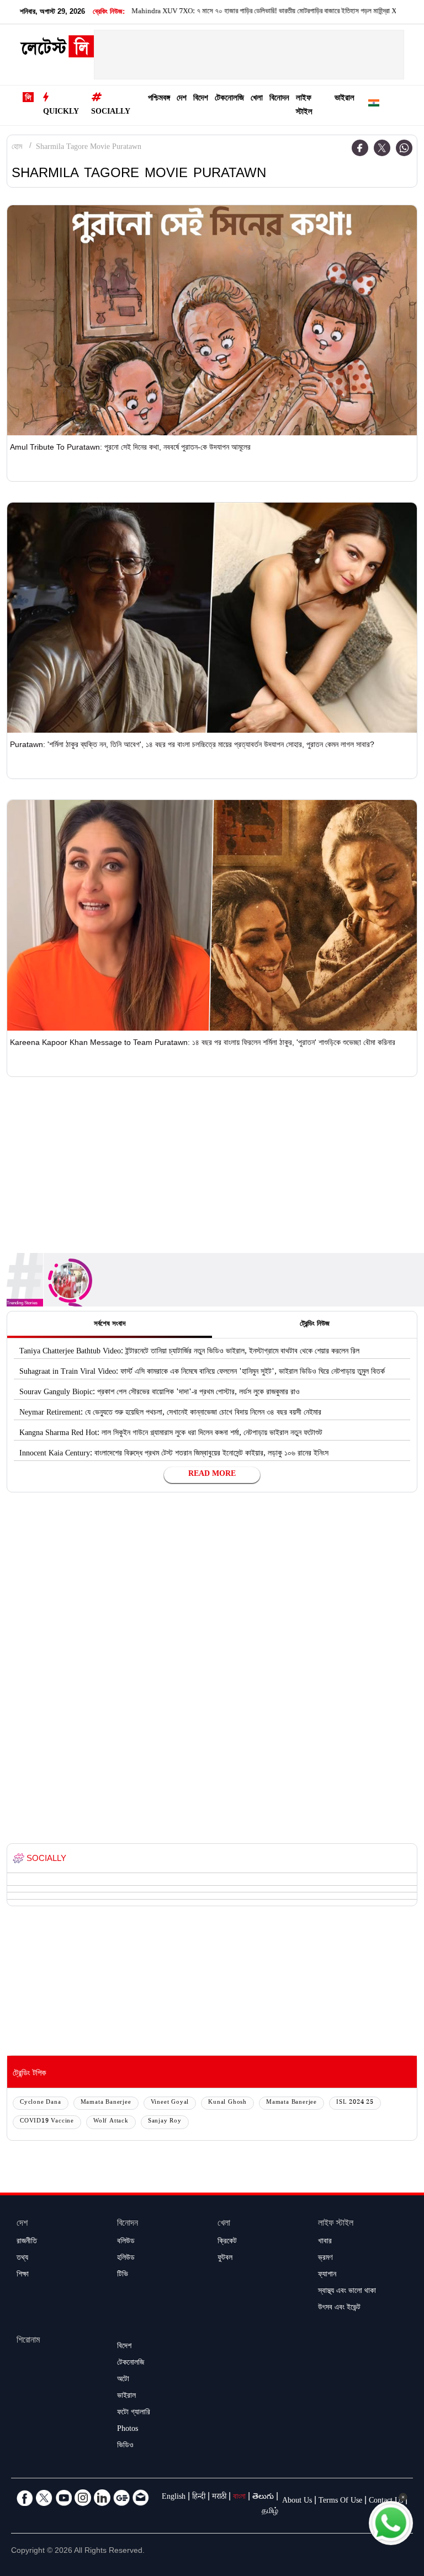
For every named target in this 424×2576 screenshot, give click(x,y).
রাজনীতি (27, 2242)
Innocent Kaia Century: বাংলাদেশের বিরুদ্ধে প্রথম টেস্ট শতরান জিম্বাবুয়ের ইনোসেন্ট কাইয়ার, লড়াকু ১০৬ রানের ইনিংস (174, 1454)
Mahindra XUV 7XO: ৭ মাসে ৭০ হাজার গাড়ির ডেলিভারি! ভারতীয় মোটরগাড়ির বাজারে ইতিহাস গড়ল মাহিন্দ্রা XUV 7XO (230, 12)
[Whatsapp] (404, 148)
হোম (17, 148)
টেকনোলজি (229, 99)
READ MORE (212, 1475)
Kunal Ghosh (227, 2103)
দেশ (182, 99)
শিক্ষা (23, 2275)
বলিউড (126, 2242)
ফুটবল (225, 2259)
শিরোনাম (28, 2341)
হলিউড (126, 2259)
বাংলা (239, 2498)
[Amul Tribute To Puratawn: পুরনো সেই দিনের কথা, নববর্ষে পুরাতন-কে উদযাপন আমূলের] (212, 320)
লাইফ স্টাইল (304, 106)
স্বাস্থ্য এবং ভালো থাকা (347, 2292)
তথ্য (22, 2259)
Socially (111, 113)
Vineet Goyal (170, 2103)
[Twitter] (382, 148)
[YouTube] (63, 2498)
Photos (128, 2430)
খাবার (325, 2242)
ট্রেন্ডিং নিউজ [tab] (315, 1325)
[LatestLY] (57, 50)
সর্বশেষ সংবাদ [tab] (110, 1325)
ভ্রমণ (325, 2259)
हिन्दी (199, 2498)
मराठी (219, 2498)
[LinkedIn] (102, 2498)
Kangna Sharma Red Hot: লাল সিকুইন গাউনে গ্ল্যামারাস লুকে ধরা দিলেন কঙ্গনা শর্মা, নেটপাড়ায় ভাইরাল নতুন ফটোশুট (171, 1434)
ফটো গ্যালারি (134, 2413)
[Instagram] (83, 2498)
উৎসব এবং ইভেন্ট (339, 2308)
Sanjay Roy (165, 2122)
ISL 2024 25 (355, 2103)
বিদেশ (201, 99)
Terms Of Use (340, 2502)
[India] (374, 105)
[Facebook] (360, 148)
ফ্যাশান (327, 2275)
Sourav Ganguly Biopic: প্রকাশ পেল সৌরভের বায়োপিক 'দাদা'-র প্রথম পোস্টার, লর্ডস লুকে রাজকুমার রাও (160, 1393)
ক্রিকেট (227, 2242)
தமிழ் (270, 2512)
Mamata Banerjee (106, 2103)
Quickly (61, 113)
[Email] (141, 2498)
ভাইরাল (344, 99)
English (174, 2498)
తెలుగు (263, 2498)
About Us (297, 2502)
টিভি (123, 2275)
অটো (123, 2380)
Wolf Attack (111, 2122)
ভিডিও (125, 2446)
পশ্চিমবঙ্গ (159, 99)
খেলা (257, 99)
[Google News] (121, 2498)
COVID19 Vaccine (47, 2122)
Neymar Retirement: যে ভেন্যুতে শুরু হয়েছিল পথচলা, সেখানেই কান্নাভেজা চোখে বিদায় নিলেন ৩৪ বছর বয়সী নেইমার (170, 1414)
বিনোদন (279, 99)
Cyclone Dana (41, 2103)
